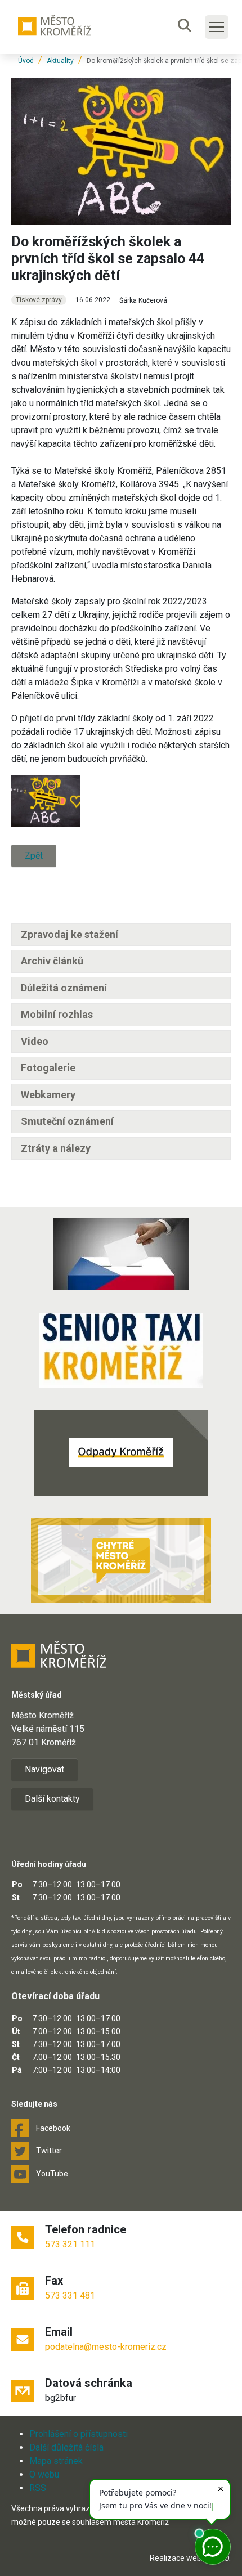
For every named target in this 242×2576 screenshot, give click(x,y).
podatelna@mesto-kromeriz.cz (106, 2347)
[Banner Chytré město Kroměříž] (121, 1560)
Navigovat (44, 1769)
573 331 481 (70, 2295)
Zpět (34, 856)
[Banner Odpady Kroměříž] (121, 1453)
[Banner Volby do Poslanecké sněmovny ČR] (121, 1254)
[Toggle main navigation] (217, 27)
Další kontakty (52, 1799)
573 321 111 (70, 2244)
